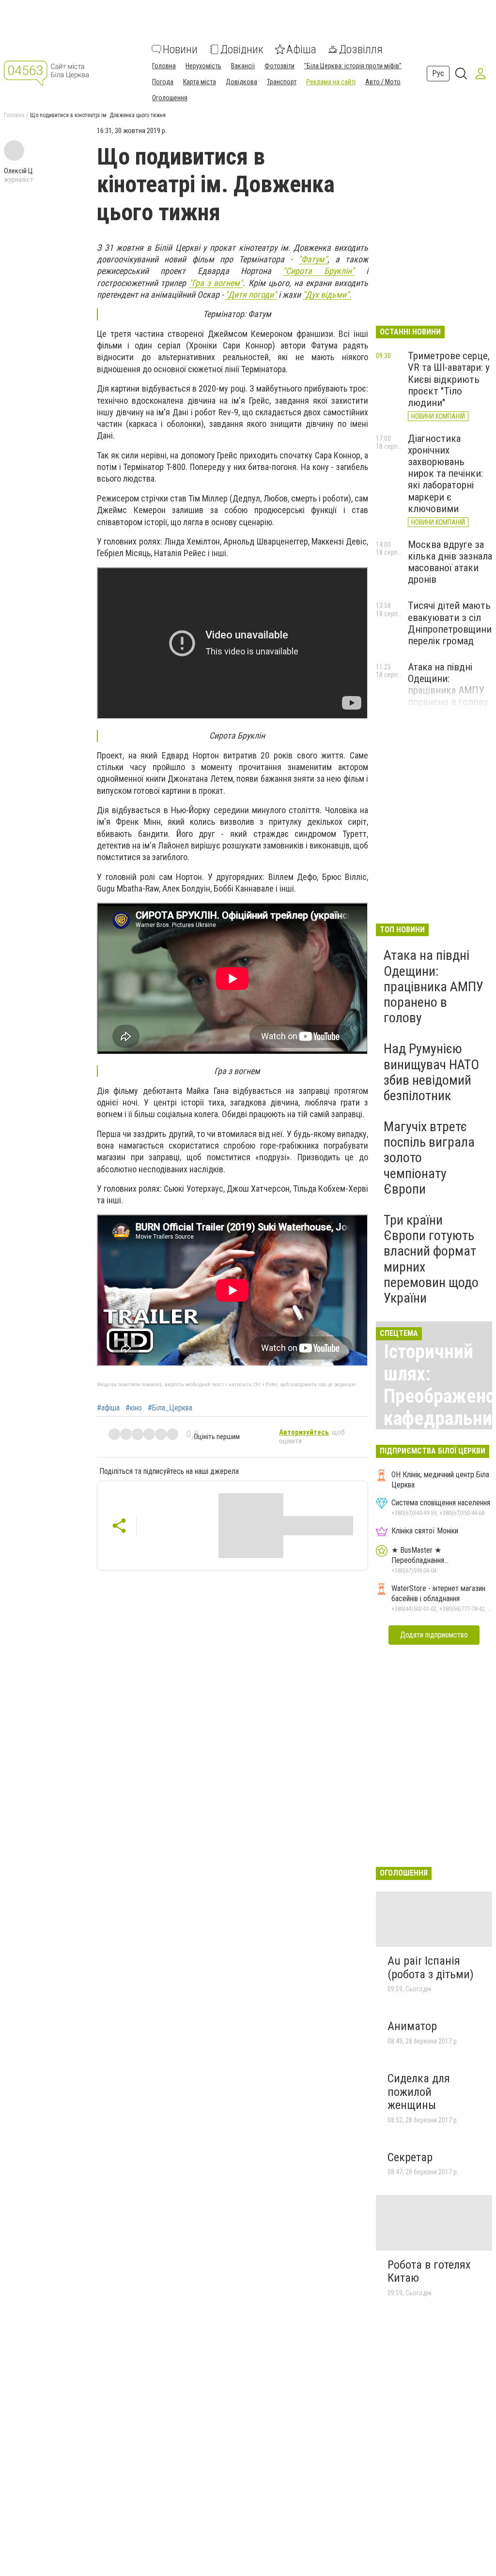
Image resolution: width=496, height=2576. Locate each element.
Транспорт (282, 82)
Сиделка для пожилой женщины (419, 2092)
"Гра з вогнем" (216, 283)
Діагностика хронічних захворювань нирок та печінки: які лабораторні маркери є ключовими (445, 474)
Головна (164, 66)
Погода (163, 82)
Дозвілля (361, 49)
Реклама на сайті (331, 82)
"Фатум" (313, 259)
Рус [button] (438, 73)
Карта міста (200, 82)
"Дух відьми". (327, 295)
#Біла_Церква (170, 1408)
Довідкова (241, 82)
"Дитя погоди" (251, 295)
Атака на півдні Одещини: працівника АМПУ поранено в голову (448, 684)
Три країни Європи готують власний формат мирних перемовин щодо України (431, 1259)
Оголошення (170, 98)
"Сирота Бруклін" (318, 271)
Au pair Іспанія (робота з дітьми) (431, 1968)
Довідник (242, 49)
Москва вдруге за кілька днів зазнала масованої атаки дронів (450, 562)
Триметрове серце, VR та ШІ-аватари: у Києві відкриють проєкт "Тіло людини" (449, 379)
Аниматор (412, 2026)
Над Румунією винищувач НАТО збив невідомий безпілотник (431, 1072)
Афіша (301, 49)
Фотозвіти (279, 66)
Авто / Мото (383, 82)
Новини (180, 49)
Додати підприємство (434, 1635)
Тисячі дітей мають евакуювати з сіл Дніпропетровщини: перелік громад (451, 623)
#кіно (134, 1408)
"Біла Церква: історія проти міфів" (353, 66)
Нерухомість (203, 66)
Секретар (410, 2157)
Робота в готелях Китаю (429, 2272)
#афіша (108, 1408)
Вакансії (243, 66)
